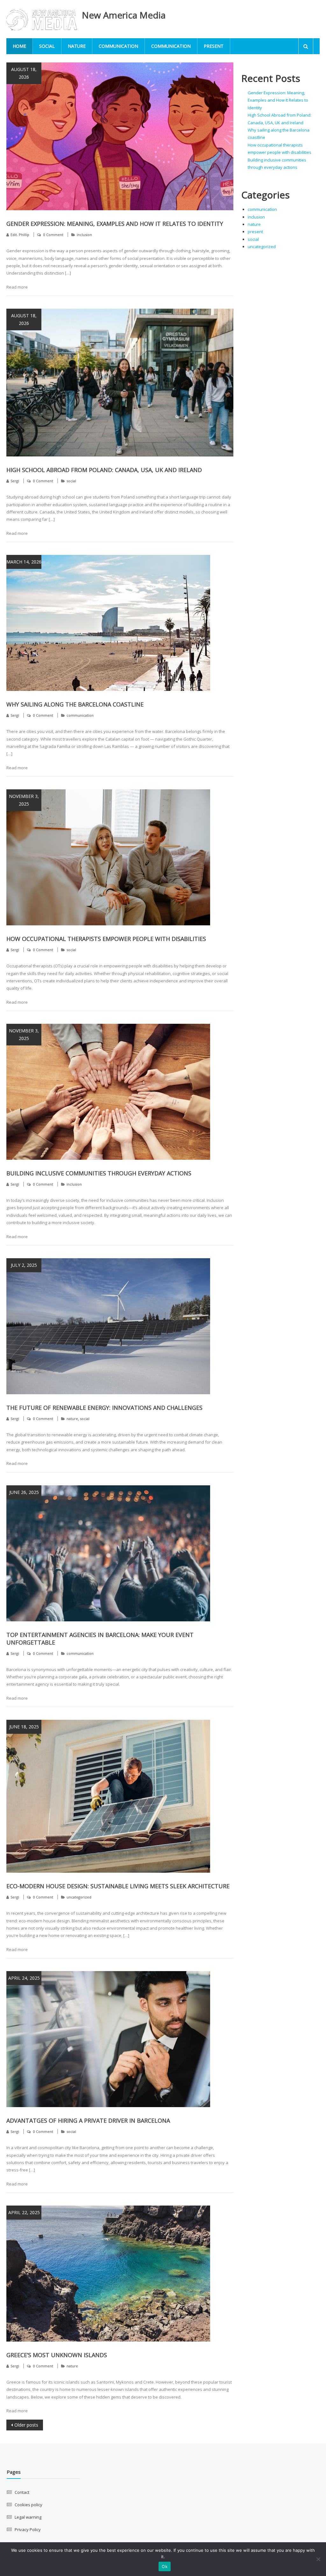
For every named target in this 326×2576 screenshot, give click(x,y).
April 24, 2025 (24, 1978)
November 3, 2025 (24, 800)
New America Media (124, 15)
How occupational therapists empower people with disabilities (106, 939)
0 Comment (53, 235)
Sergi (15, 481)
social (47, 46)
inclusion (84, 235)
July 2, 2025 (24, 1265)
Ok (165, 2566)
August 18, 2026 (24, 73)
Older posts (26, 2425)
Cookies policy (28, 2505)
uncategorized (79, 1897)
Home (19, 46)
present (214, 46)
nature (77, 46)
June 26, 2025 (24, 1492)
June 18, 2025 (24, 1727)
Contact (22, 2492)
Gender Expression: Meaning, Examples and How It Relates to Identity (115, 224)
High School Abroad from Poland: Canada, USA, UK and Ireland (104, 470)
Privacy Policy (28, 2529)
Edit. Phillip (20, 235)
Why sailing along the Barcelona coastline (75, 704)
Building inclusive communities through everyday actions (99, 1173)
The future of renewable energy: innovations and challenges (104, 1408)
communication (118, 46)
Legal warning (28, 2517)
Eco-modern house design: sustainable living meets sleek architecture (118, 1886)
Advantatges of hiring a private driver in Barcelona (88, 2120)
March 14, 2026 (24, 562)
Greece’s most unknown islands (57, 2355)
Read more (17, 287)
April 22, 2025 (24, 2212)
